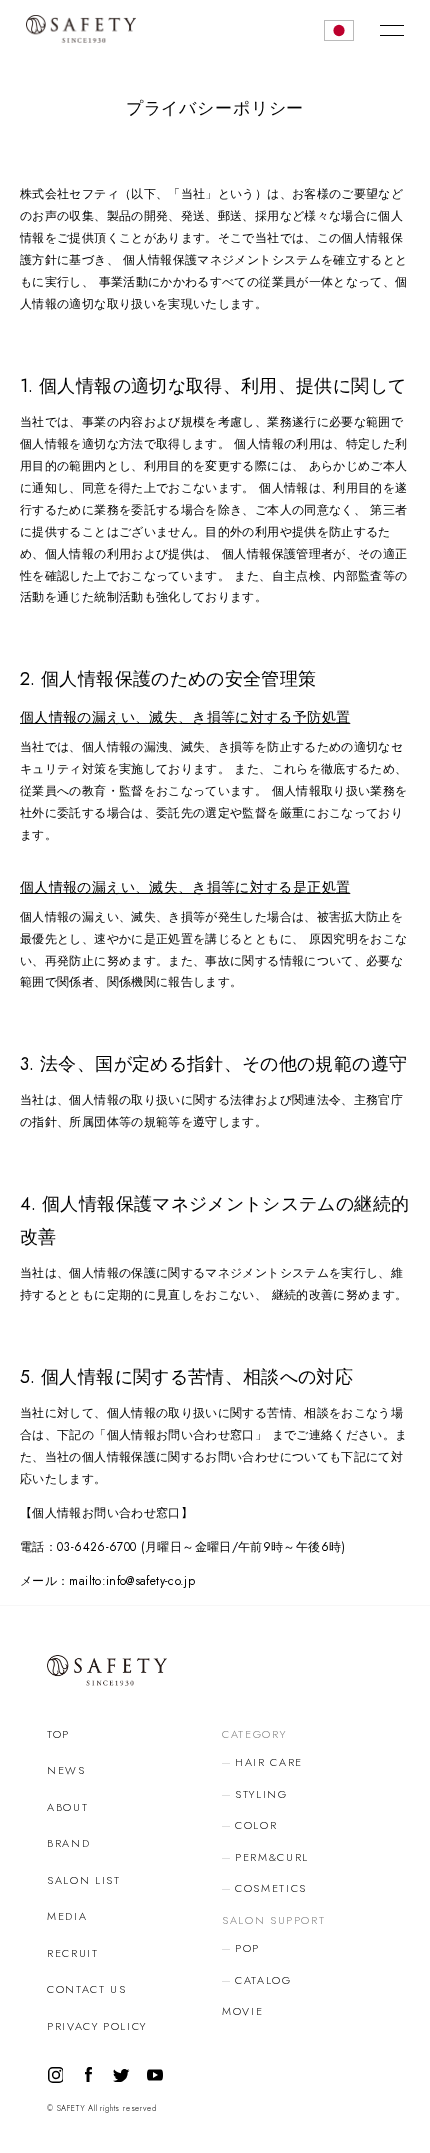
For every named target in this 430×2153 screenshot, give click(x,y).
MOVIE (242, 2011)
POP (247, 1948)
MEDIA (67, 1916)
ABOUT (67, 1807)
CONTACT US (87, 1989)
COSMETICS (271, 1888)
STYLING (261, 1794)
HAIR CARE (269, 1762)
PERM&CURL (272, 1857)
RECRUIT (73, 1953)
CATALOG (263, 1980)
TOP (58, 1734)
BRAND (68, 1843)
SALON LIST (84, 1880)
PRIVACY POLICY (97, 2026)
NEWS (66, 1770)
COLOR (256, 1825)
